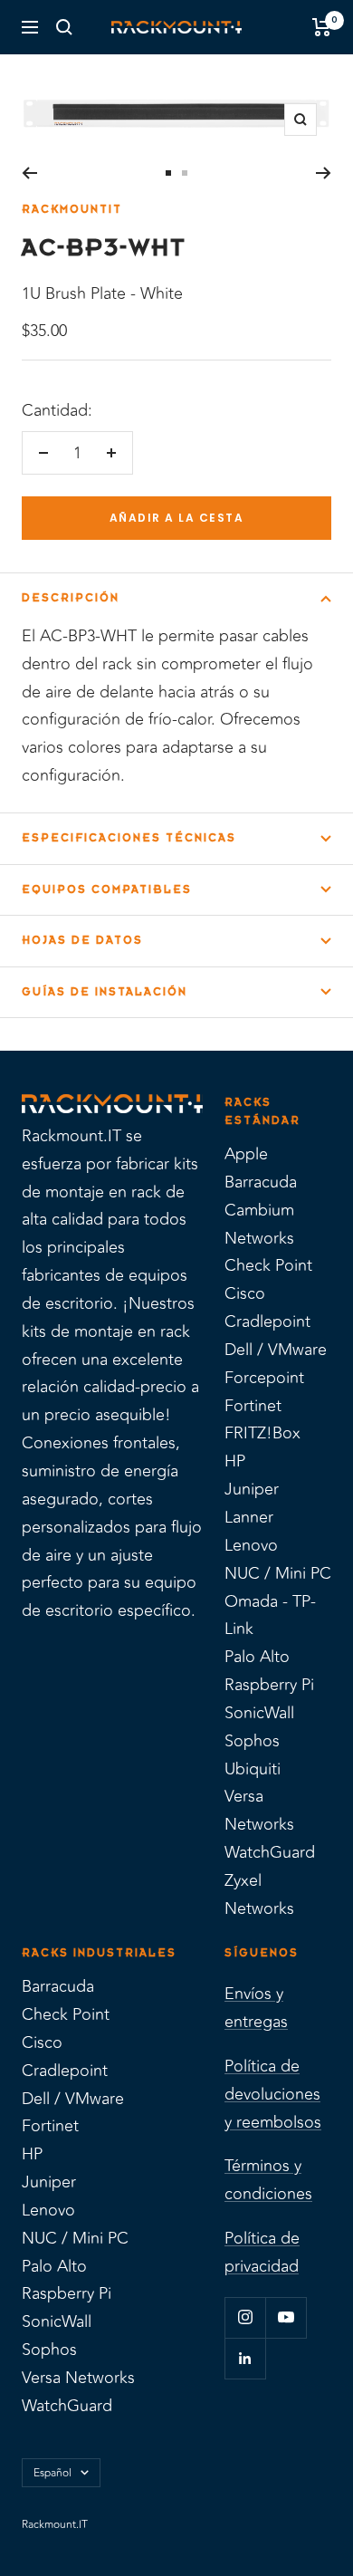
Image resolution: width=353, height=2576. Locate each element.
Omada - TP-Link (270, 1615)
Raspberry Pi (269, 1685)
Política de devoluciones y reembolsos (273, 2094)
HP (235, 1461)
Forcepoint (264, 1378)
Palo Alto (257, 1657)
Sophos (252, 1741)
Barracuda (261, 1182)
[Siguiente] (324, 173)
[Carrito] (322, 27)
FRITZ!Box (262, 1433)
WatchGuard (270, 1852)
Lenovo (251, 1545)
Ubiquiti (253, 1769)
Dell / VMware (276, 1350)
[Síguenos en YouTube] (286, 2317)
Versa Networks (259, 1810)
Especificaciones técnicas (129, 838)
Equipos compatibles (107, 889)
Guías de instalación (105, 992)
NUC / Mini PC (278, 1573)
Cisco (245, 1293)
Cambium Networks (259, 1224)
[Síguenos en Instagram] (245, 2317)
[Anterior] (29, 173)
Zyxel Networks (259, 1894)
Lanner (249, 1517)
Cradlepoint (267, 1322)
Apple (246, 1154)
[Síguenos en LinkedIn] (245, 2358)
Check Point (268, 1265)
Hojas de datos (82, 940)
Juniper (252, 1489)
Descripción (71, 598)
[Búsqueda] (64, 27)
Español (52, 2473)
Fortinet (253, 1406)
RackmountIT (72, 209)
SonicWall (259, 1713)
